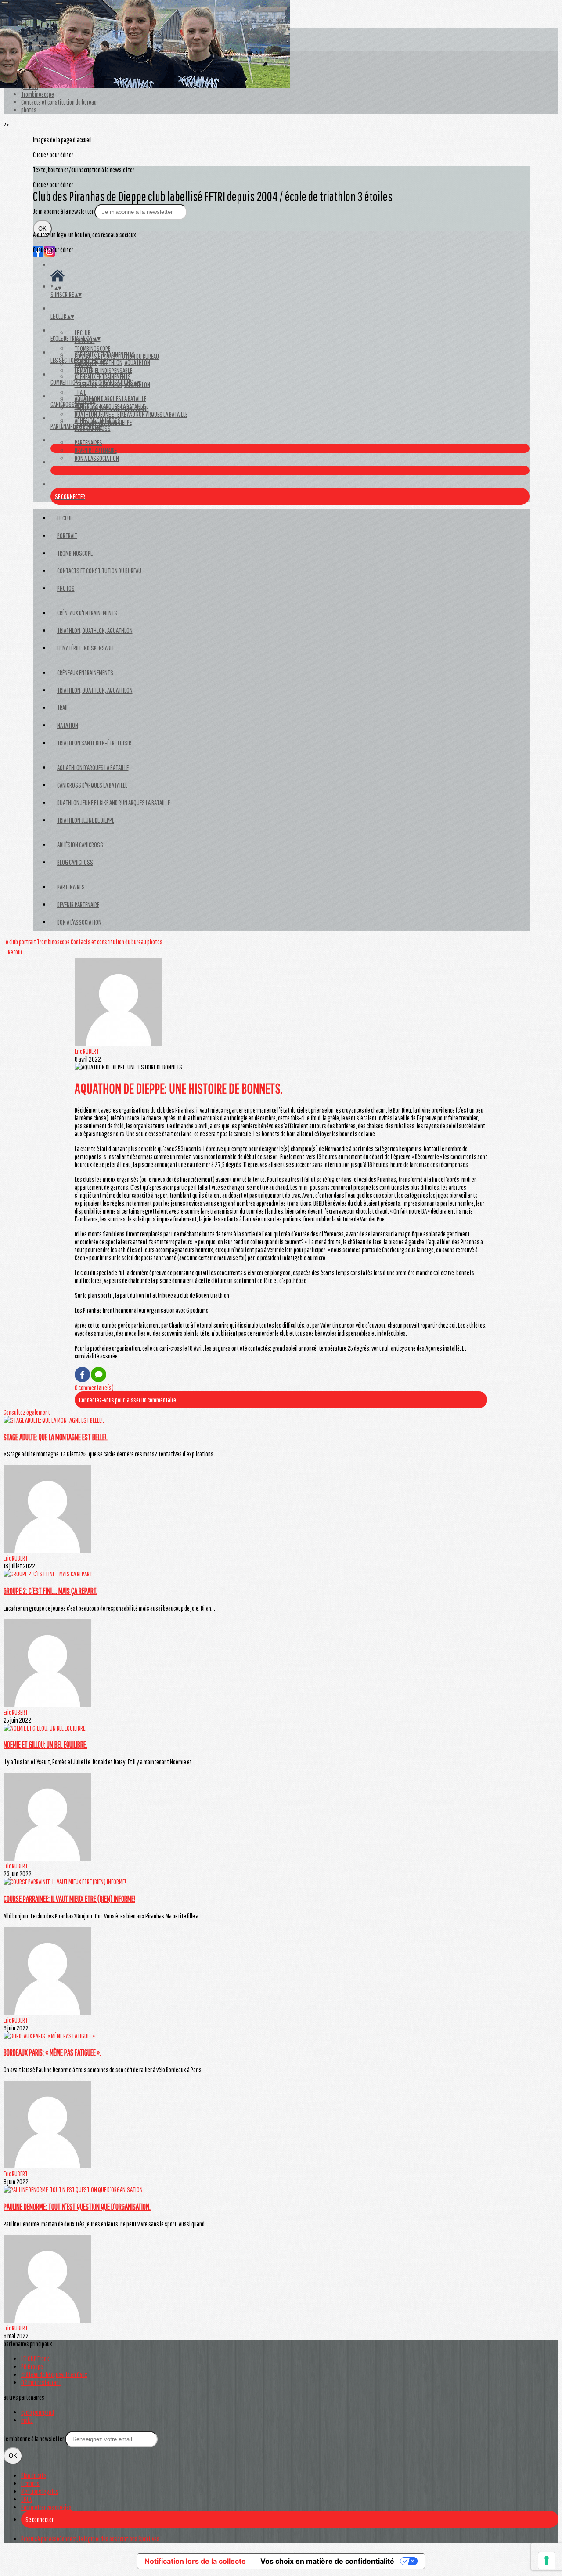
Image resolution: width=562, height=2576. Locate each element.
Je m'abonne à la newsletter (64, 211)
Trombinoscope (38, 94)
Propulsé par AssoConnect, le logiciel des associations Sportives (90, 2539)
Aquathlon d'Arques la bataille (110, 398)
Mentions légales (40, 2491)
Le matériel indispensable (103, 370)
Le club (83, 332)
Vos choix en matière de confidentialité (327, 2561)
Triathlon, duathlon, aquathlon (95, 690)
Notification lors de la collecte (195, 2561)
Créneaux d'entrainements (105, 354)
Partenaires (88, 442)
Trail (80, 392)
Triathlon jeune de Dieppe (86, 820)
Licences (30, 2483)
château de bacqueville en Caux (54, 2374)
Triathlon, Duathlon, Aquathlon (112, 362)
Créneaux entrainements (103, 376)
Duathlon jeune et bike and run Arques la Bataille (131, 414)
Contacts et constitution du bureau (59, 102)
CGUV (27, 2499)
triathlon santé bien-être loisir (94, 743)
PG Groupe (32, 2366)
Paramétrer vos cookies (46, 2507)
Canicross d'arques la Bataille (110, 406)
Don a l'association (97, 458)
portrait (67, 535)
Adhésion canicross (98, 420)
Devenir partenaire (96, 450)
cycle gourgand (38, 2412)
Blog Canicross (75, 862)
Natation (68, 725)
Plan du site (34, 2475)
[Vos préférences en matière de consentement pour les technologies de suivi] (547, 2561)
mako (27, 2420)
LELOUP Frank (35, 2359)
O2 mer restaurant (41, 2382)
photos (29, 110)
